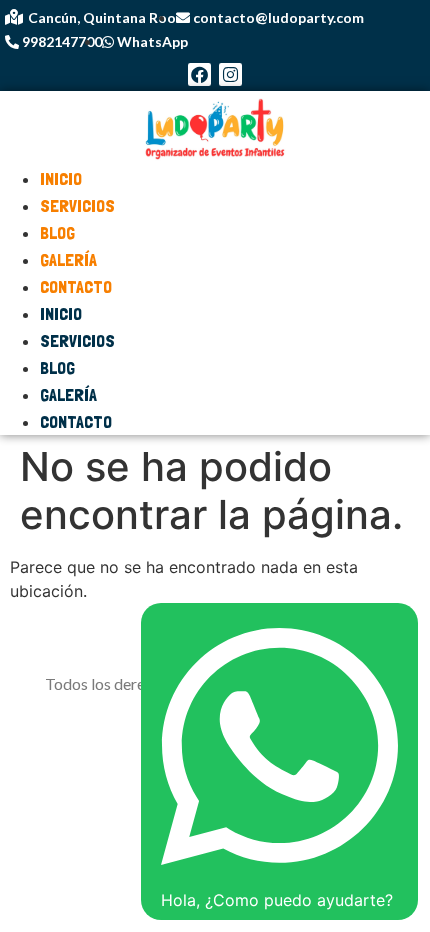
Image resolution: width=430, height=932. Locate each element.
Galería (68, 394)
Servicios (77, 205)
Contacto (76, 286)
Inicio (61, 313)
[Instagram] (230, 74)
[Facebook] (199, 74)
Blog (57, 367)
